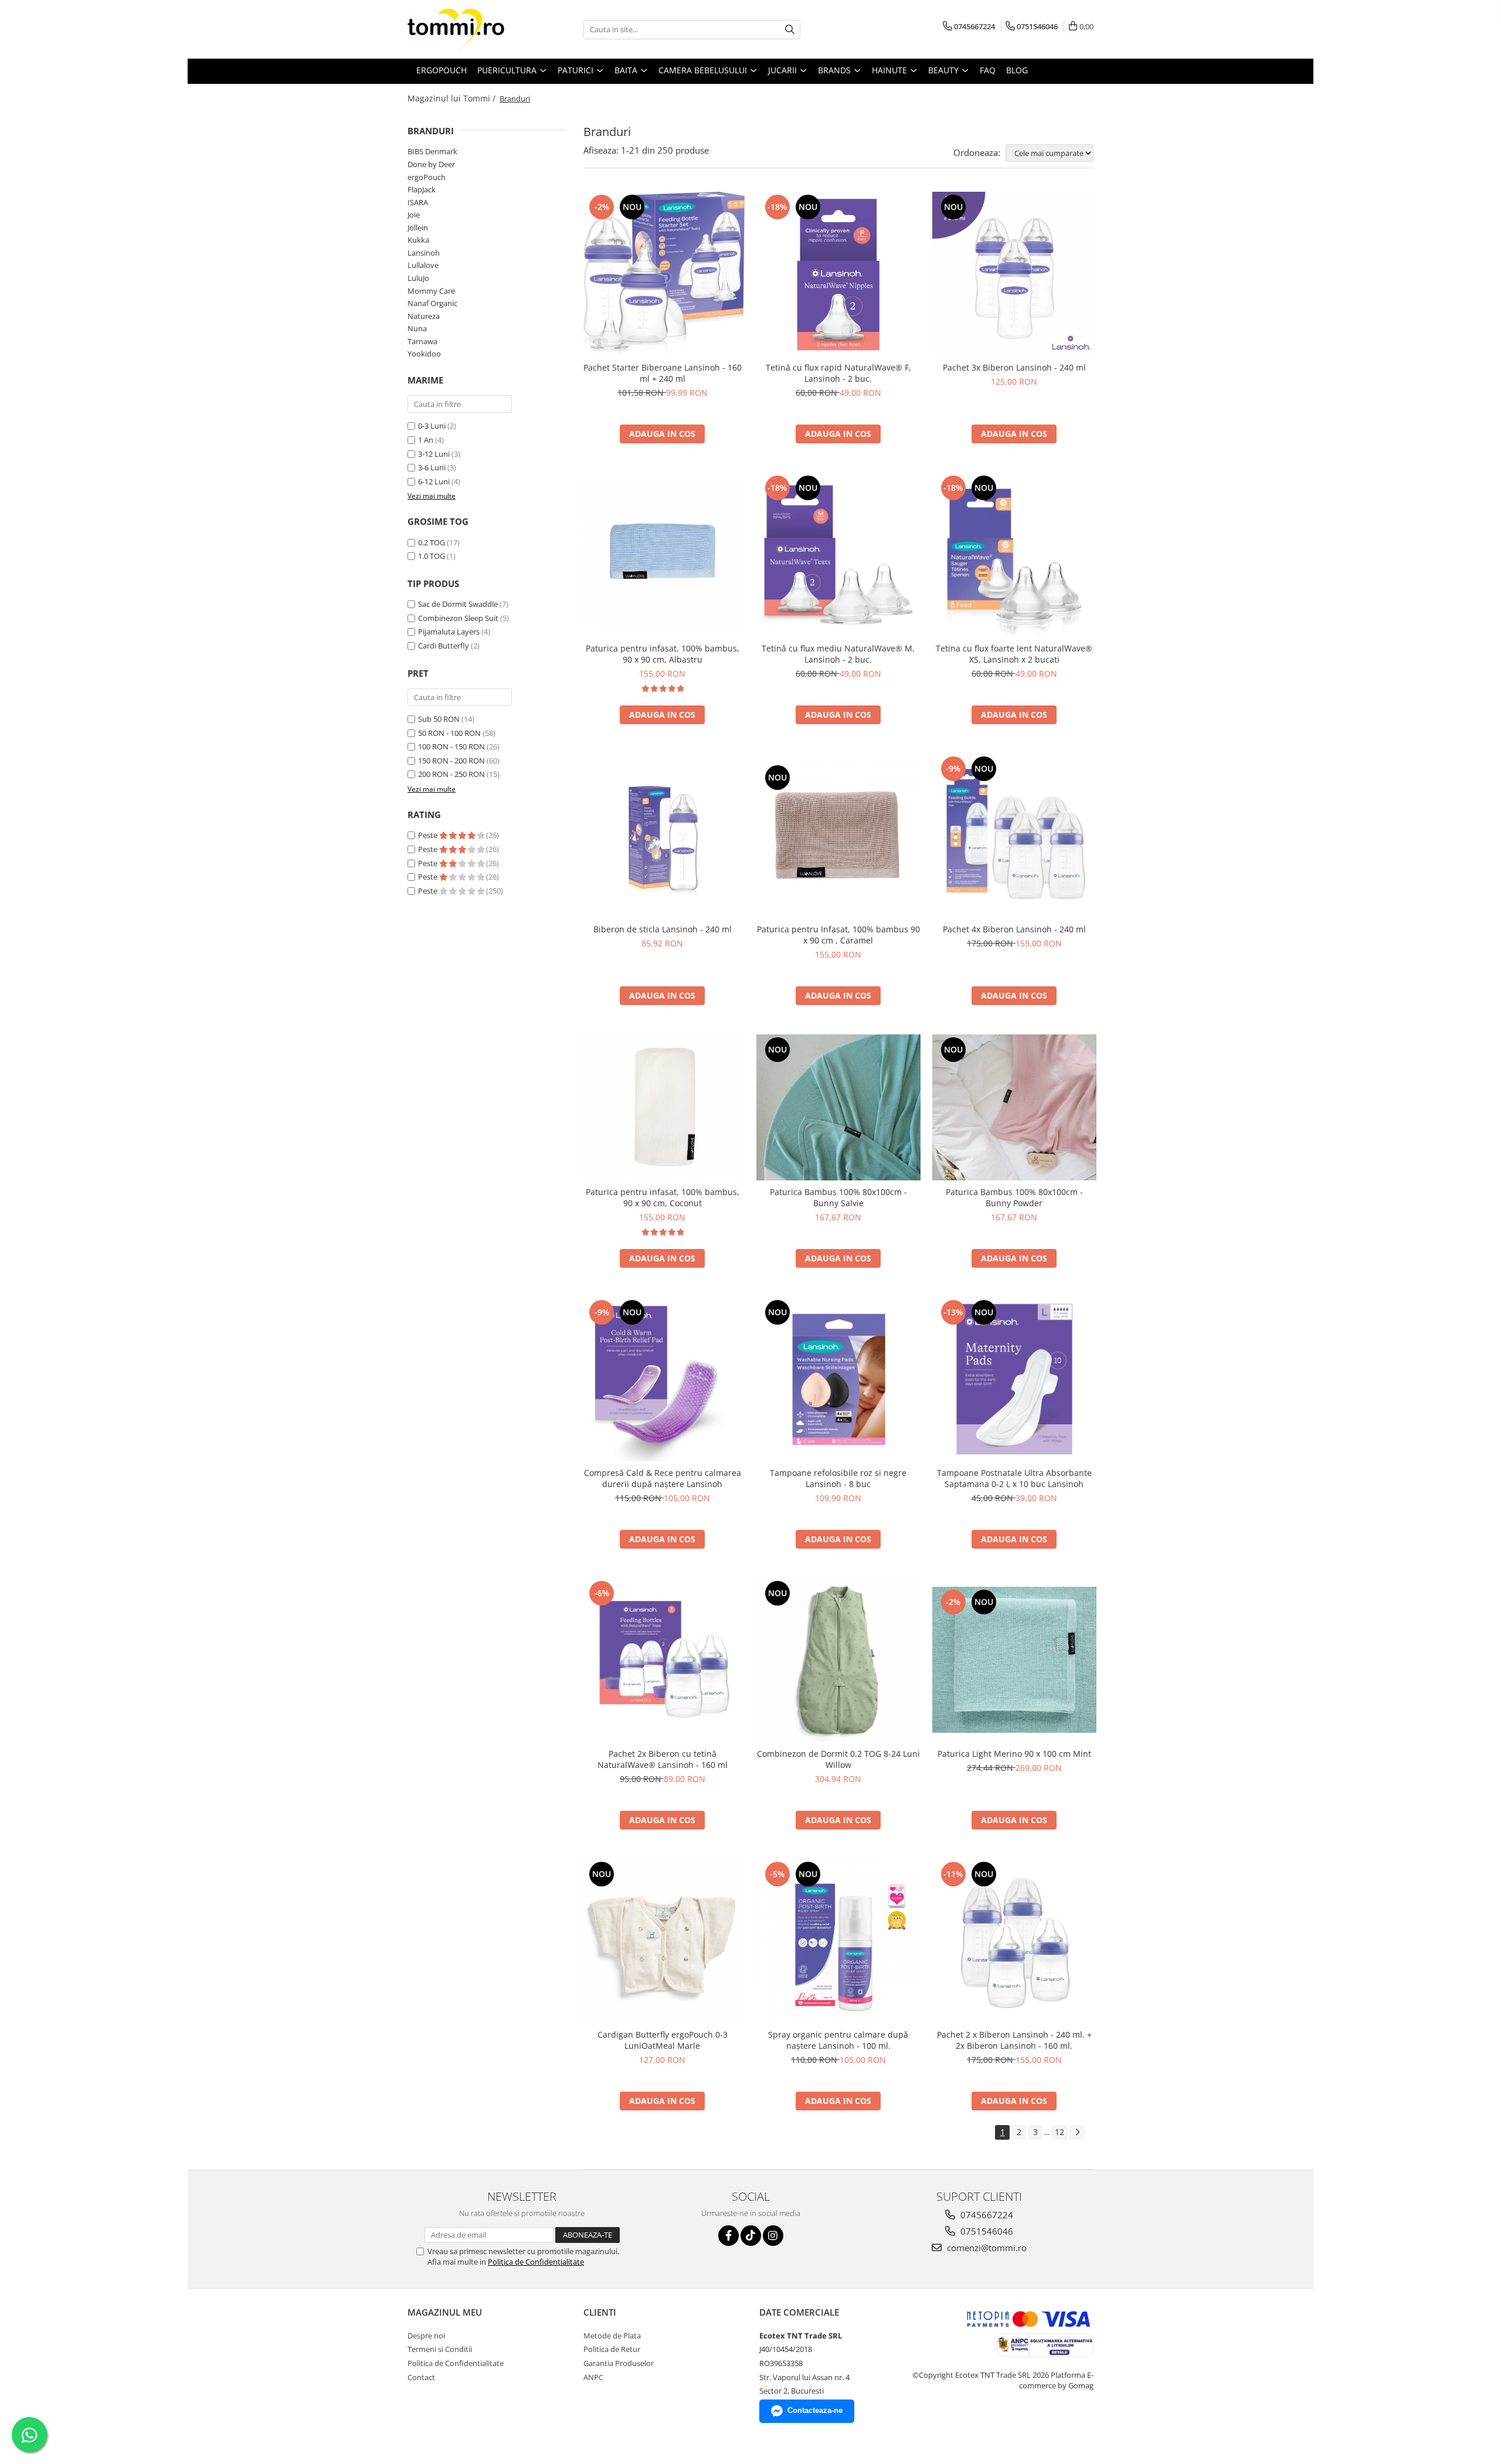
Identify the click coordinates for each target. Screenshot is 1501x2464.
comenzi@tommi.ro (986, 2248)
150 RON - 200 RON (451, 761)
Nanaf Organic (432, 303)
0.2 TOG (432, 542)
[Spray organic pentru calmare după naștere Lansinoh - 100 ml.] (838, 1941)
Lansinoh (424, 253)
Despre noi (426, 2336)
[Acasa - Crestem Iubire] (466, 29)
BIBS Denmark (432, 151)
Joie (414, 215)
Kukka (418, 240)
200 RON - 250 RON (451, 774)
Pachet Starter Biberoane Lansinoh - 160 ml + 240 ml (663, 373)
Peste (429, 835)
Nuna (417, 328)
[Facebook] (729, 2236)
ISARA (418, 202)
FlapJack (422, 189)
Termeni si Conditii (440, 2349)
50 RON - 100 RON (449, 733)
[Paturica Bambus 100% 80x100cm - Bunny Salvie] (838, 1107)
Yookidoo (424, 354)
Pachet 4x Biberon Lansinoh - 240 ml (1014, 929)
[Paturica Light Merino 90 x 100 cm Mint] (1014, 1660)
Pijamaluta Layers (449, 632)
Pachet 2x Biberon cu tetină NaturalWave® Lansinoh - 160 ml (663, 1759)
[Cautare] (790, 30)
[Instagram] (773, 2236)
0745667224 (986, 2215)
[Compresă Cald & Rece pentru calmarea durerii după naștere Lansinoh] (663, 1379)
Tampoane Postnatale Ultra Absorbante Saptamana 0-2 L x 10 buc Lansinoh (1014, 1478)
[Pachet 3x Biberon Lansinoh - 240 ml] (1014, 274)
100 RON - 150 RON (451, 746)
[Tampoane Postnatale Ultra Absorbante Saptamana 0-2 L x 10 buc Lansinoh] (1014, 1379)
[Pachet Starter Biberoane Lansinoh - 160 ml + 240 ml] (663, 274)
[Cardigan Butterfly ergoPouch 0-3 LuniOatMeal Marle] (663, 1941)
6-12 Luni (434, 481)
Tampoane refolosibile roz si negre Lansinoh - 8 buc (838, 1478)
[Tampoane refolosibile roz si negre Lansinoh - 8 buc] (838, 1379)
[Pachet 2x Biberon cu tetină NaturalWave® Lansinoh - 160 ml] (663, 1660)
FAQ (988, 70)
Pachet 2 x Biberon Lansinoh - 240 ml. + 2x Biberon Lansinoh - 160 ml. (1014, 2040)
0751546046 (986, 2231)
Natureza (424, 316)
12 (1059, 2132)
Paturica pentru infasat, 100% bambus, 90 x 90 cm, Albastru (663, 654)
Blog (1017, 70)
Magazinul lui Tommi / (453, 98)
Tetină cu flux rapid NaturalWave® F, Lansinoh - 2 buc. (838, 373)
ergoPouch (427, 177)
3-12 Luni (434, 454)
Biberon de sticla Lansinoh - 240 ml (663, 929)
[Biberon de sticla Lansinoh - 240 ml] (663, 836)
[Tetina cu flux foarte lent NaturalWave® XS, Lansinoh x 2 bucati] (1014, 555)
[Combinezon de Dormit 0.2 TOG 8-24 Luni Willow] (838, 1660)
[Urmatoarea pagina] (1077, 2132)
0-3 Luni (432, 426)
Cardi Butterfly (444, 646)
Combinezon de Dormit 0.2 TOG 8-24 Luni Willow (838, 1759)
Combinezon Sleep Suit (458, 618)
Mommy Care (431, 291)
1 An (426, 440)
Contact (421, 2377)
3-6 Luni (432, 467)
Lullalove (423, 265)
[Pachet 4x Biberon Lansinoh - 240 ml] (1014, 836)
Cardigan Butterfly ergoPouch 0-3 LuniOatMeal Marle (663, 2040)
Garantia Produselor (619, 2363)
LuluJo (418, 278)
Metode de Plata (612, 2336)
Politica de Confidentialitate (536, 2262)
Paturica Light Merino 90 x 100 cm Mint (1014, 1754)
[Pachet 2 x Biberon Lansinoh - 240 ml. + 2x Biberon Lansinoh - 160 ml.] (1014, 1941)
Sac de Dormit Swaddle (458, 604)
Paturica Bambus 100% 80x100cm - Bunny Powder (1014, 1197)
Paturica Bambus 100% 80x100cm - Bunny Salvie (838, 1197)
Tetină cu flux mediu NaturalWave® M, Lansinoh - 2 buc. (838, 654)
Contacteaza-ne (815, 2410)
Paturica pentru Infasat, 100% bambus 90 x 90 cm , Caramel (838, 935)
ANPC (593, 2377)
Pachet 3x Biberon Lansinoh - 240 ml (1014, 367)
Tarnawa (422, 341)
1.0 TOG (432, 556)
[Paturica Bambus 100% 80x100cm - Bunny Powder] (1014, 1107)
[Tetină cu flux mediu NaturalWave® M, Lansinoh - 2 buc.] (838, 555)
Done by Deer (431, 164)
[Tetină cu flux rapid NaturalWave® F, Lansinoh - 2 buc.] (838, 274)
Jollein (418, 228)
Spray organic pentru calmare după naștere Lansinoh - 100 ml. (838, 2040)
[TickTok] (751, 2236)
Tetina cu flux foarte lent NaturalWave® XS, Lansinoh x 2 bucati (1014, 654)
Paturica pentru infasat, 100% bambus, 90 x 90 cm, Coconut (663, 1197)
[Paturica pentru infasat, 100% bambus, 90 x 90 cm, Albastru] (663, 554)
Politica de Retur (612, 2349)
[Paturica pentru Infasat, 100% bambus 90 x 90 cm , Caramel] (838, 835)
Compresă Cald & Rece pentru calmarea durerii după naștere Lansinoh (663, 1478)
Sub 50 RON (439, 719)
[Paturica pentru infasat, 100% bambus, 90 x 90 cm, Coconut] (663, 1107)
